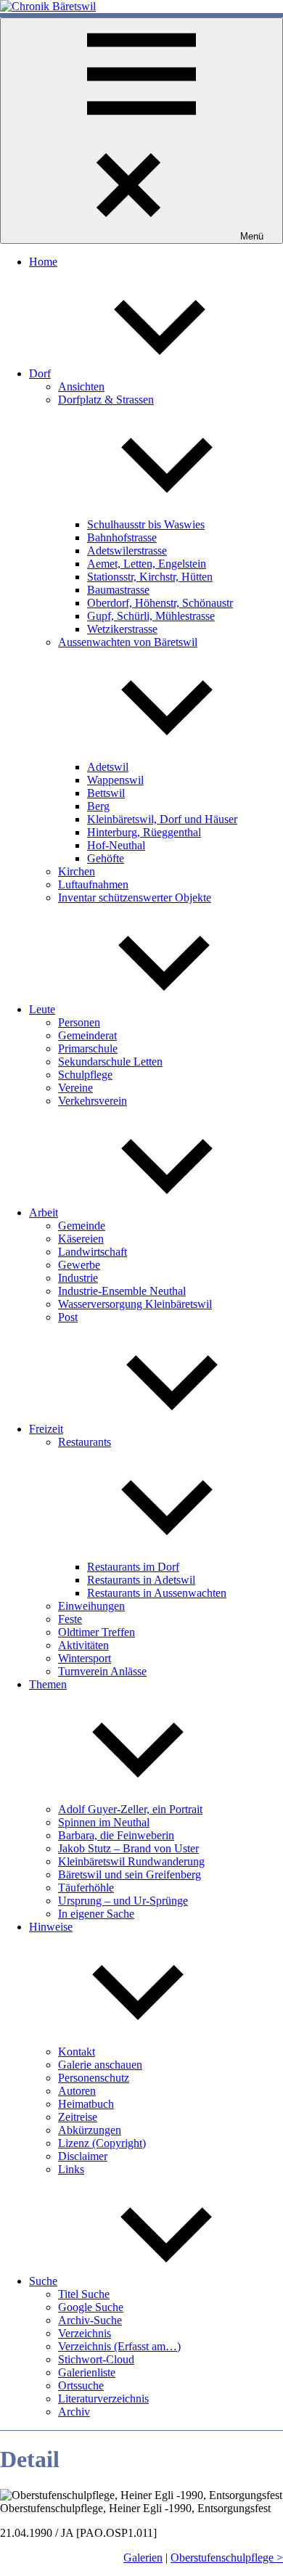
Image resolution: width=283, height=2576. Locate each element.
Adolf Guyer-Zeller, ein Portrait (130, 1809)
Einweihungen (91, 1606)
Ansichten (81, 387)
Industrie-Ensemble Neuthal (122, 1291)
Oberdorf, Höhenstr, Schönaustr (160, 603)
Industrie (78, 1278)
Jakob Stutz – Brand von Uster (128, 1848)
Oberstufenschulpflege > (227, 2557)
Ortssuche (81, 2385)
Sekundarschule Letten (110, 1062)
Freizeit (46, 1429)
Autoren (77, 2091)
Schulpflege (85, 1075)
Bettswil (106, 793)
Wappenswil (115, 780)
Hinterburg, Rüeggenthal (144, 832)
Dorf (40, 373)
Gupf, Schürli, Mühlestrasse (151, 616)
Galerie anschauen (100, 2065)
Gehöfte (106, 858)
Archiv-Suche (90, 2320)
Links (71, 2169)
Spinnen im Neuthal (104, 1822)
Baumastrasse (118, 590)
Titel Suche (84, 2294)
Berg (98, 806)
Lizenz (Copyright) (102, 2143)
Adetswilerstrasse (127, 551)
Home (43, 262)
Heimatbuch (86, 2104)
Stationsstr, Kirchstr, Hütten (150, 577)
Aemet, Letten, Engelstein (147, 564)
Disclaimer (83, 2156)
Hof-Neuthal (116, 845)
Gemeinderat (87, 1035)
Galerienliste (87, 2372)
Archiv (74, 2412)
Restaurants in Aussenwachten (157, 1593)
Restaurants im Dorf (133, 1567)
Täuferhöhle (86, 1888)
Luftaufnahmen (93, 884)
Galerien (143, 2557)
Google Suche (91, 2307)
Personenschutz (94, 2078)
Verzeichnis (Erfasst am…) (119, 2346)
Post (68, 1317)
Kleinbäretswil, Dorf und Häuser (162, 819)
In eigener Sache (96, 1914)
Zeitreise (78, 2117)
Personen (79, 1022)
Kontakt (77, 2052)
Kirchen (77, 871)
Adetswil (108, 767)
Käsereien (81, 1239)
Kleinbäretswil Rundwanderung (131, 1861)
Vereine (75, 1088)
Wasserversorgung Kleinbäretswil (135, 1304)
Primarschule (88, 1048)
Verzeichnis (85, 2333)
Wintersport (85, 1658)
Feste (70, 1619)
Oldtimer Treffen (97, 1632)
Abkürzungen (90, 2130)
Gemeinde (82, 1226)
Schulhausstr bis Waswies (146, 524)
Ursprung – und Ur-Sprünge (123, 1901)
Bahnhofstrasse (122, 537)
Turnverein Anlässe (102, 1671)
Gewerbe (79, 1265)
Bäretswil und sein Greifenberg (130, 1874)
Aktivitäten (83, 1645)
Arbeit (44, 1213)
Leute (42, 1009)
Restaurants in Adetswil (141, 1580)
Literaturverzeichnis (103, 2399)
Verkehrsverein (93, 1101)
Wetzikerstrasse (122, 629)
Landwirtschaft (93, 1252)
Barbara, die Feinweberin (116, 1835)
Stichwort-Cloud (96, 2359)
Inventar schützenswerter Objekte (135, 897)
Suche (43, 2281)
